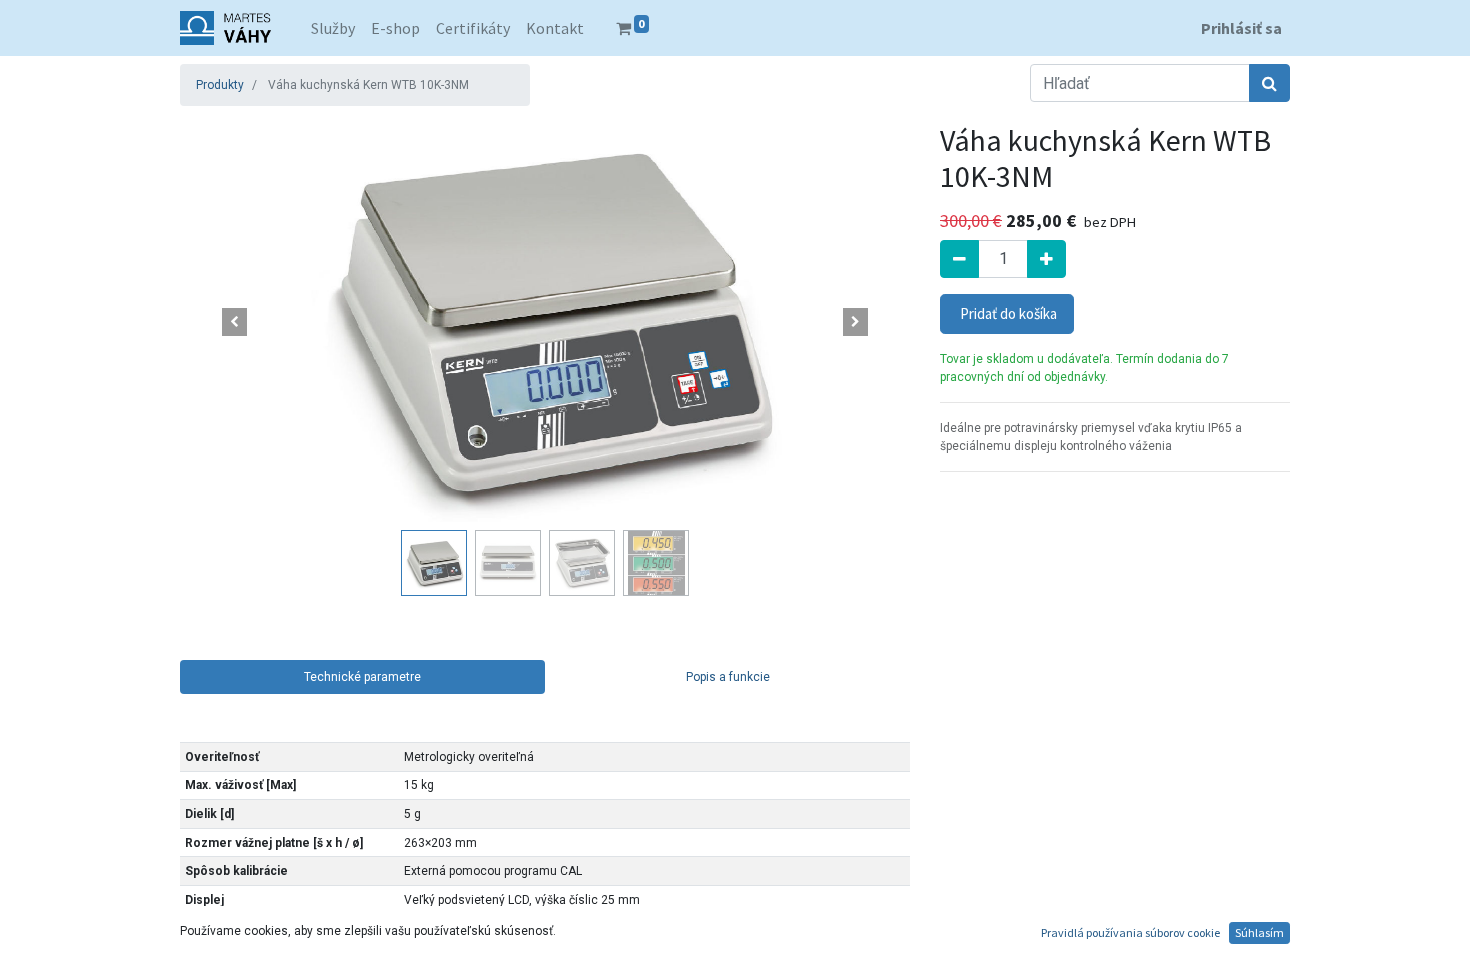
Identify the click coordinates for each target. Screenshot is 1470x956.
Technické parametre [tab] (362, 677)
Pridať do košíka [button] (1007, 313)
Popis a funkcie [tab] (728, 677)
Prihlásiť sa (1241, 28)
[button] (235, 322)
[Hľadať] (1269, 83)
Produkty (220, 85)
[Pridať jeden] (1046, 259)
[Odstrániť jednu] (959, 259)
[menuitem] (333, 28)
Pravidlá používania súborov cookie (1130, 932)
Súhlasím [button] (1259, 932)
